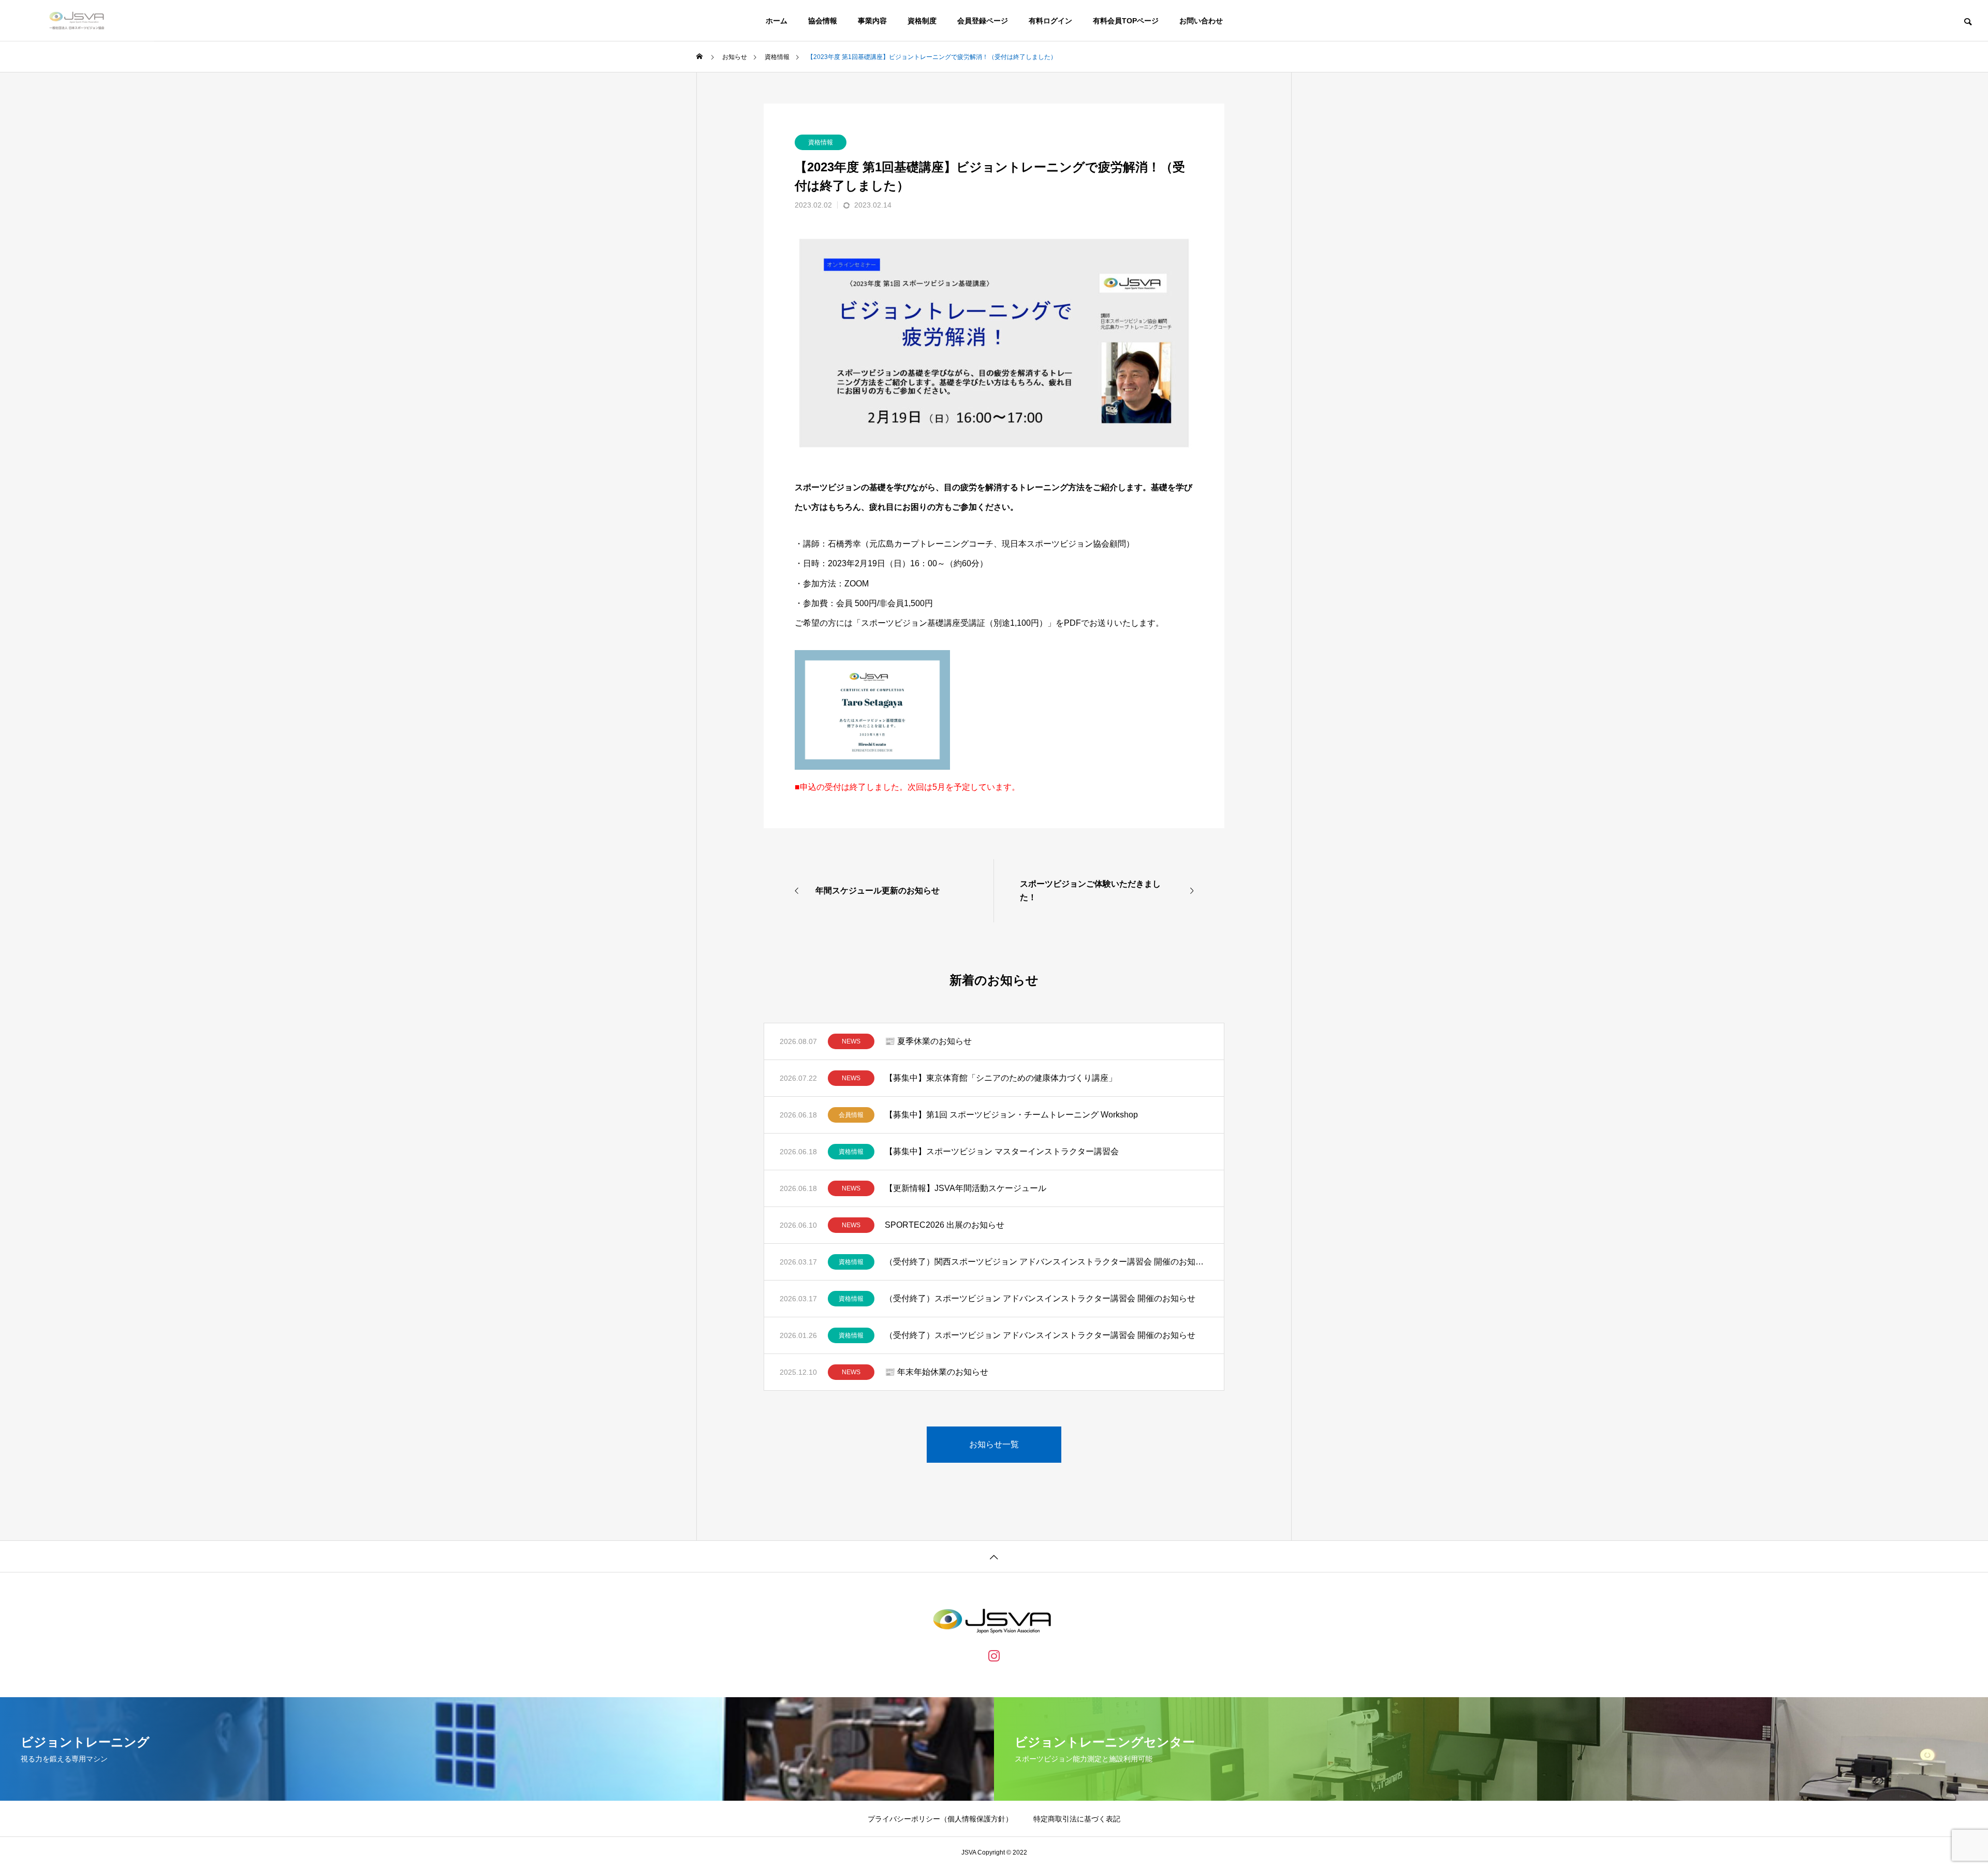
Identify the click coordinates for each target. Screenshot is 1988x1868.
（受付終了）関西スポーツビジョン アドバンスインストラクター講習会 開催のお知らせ (1047, 1262)
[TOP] (994, 1556)
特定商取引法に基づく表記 (1077, 1819)
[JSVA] (77, 21)
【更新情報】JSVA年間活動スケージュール (966, 1188)
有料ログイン (1050, 21)
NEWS (851, 1041)
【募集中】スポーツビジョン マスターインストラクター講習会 (1002, 1151)
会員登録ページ (983, 21)
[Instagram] (994, 1655)
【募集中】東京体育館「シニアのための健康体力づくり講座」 (1001, 1078)
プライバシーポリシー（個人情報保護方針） (940, 1819)
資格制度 (922, 21)
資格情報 (821, 142)
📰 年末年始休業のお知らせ (937, 1372)
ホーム (777, 21)
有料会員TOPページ (1126, 21)
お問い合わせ (1201, 21)
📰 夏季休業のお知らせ (928, 1041)
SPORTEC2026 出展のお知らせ (945, 1225)
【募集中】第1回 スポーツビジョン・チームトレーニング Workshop (1011, 1115)
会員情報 (851, 1115)
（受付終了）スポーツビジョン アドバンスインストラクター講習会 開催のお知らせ (1040, 1298)
